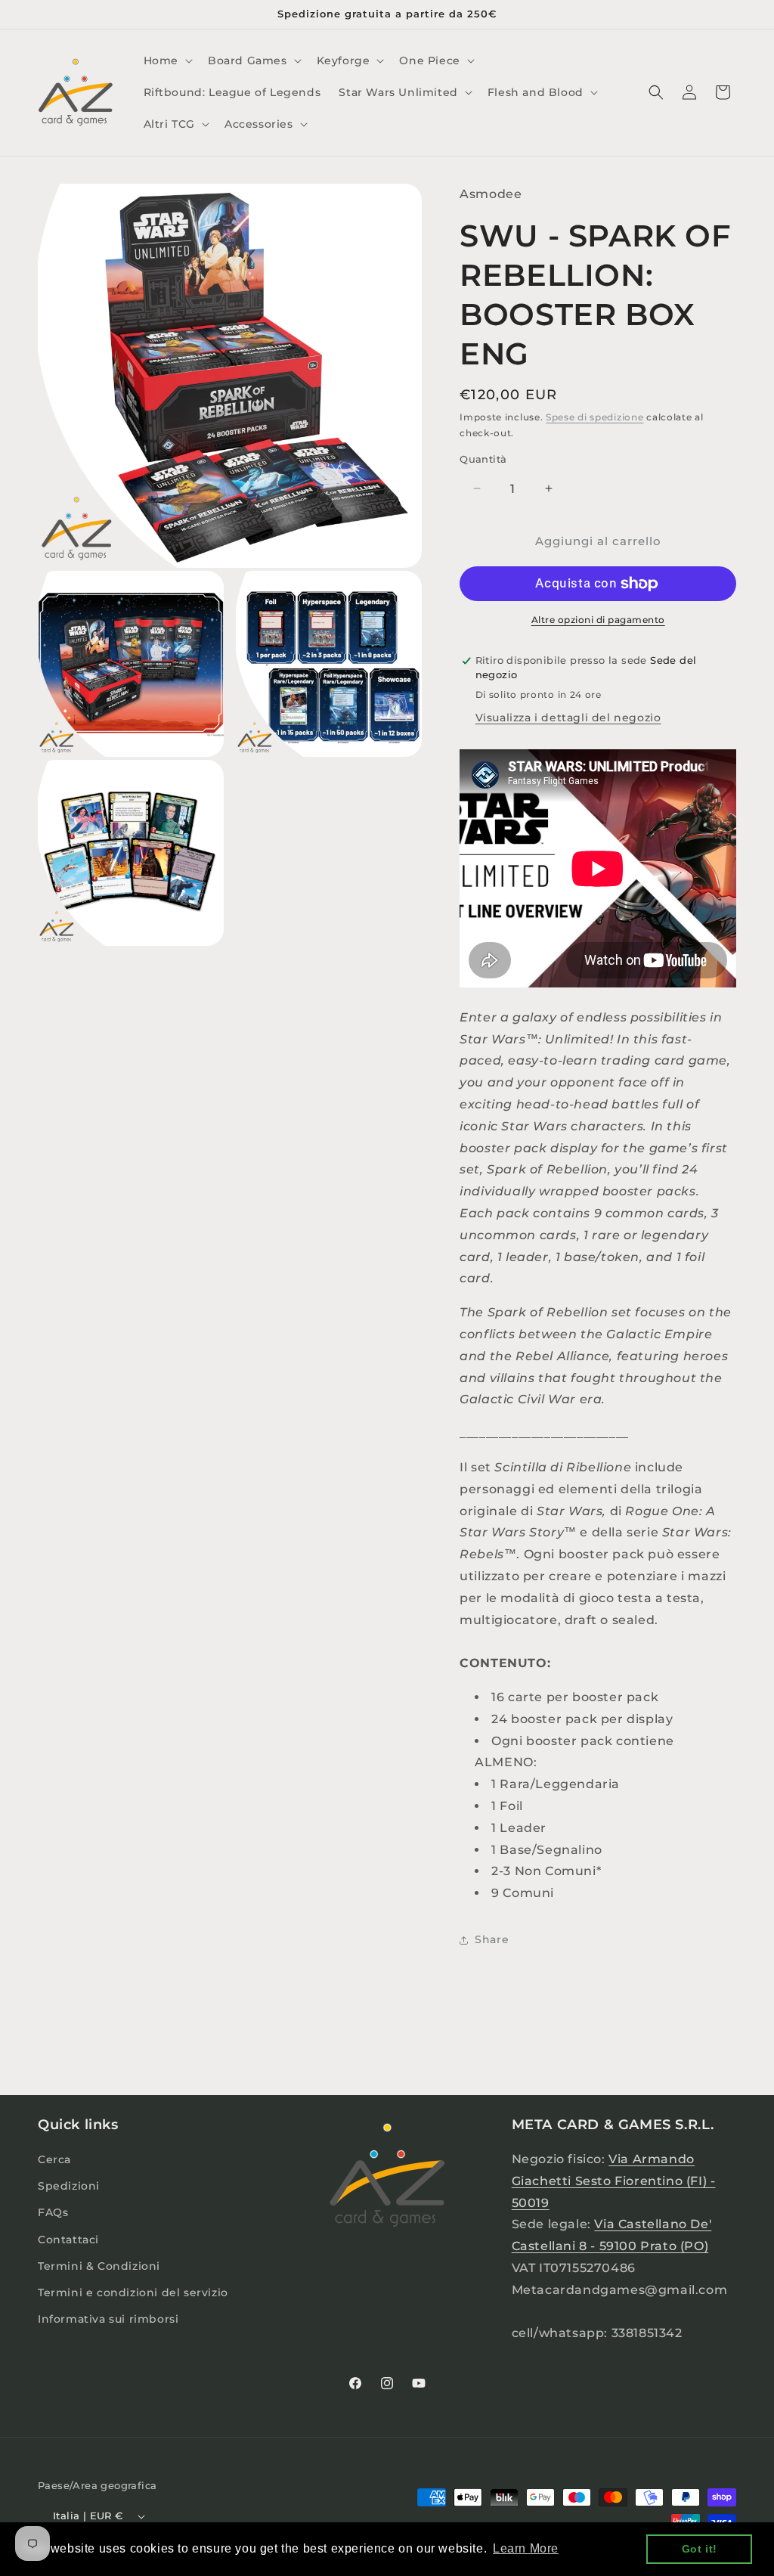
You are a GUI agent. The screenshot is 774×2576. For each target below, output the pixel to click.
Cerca (54, 2159)
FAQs (53, 2212)
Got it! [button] (700, 2549)
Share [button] (492, 1939)
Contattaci (68, 2240)
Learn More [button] (526, 2548)
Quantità (483, 459)
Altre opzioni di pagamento (598, 620)
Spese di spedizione (594, 417)
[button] (167, 60)
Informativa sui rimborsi (108, 2319)
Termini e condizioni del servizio (133, 2292)
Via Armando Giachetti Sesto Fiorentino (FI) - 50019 (614, 2181)
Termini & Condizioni (99, 2266)
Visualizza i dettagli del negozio (568, 718)
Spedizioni (69, 2186)
